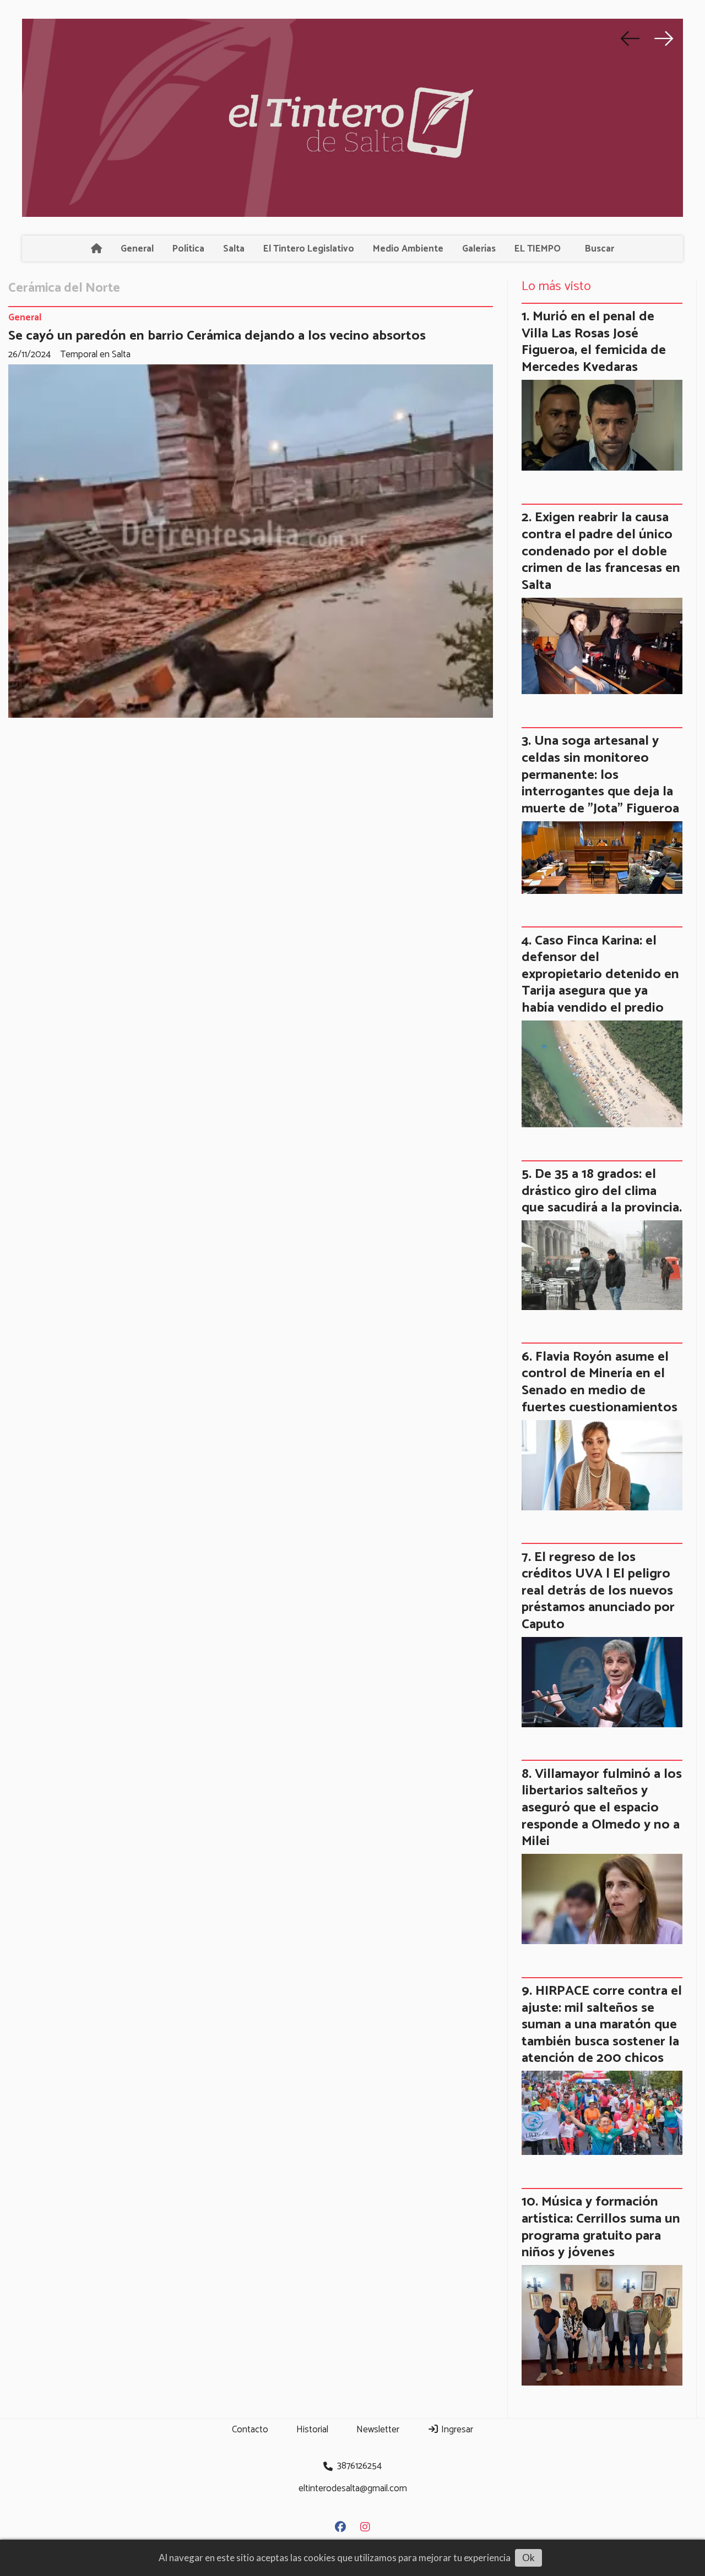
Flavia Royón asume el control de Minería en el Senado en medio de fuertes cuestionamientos (600, 1382)
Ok (528, 2558)
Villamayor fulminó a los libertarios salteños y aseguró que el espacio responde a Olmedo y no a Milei (602, 1808)
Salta (234, 249)
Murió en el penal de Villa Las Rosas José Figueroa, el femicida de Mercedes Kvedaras (594, 342)
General (137, 249)
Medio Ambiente (408, 249)
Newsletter (378, 2430)
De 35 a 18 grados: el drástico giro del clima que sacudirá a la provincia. (602, 1191)
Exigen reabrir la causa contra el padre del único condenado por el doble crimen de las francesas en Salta (601, 551)
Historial (312, 2430)
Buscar (600, 249)
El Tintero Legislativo (309, 249)
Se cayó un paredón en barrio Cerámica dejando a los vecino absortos (217, 336)
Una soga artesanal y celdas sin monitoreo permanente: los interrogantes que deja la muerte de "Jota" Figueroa (600, 774)
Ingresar (456, 2430)
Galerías (479, 249)
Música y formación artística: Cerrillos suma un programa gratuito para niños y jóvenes (601, 2227)
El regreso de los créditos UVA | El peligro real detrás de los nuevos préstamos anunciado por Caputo (598, 1591)
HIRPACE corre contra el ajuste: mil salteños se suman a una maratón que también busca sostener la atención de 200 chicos (602, 2024)
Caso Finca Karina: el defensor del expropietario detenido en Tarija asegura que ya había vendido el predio (600, 974)
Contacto (250, 2430)
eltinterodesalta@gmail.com (353, 2488)
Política (188, 249)
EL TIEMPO (538, 249)
